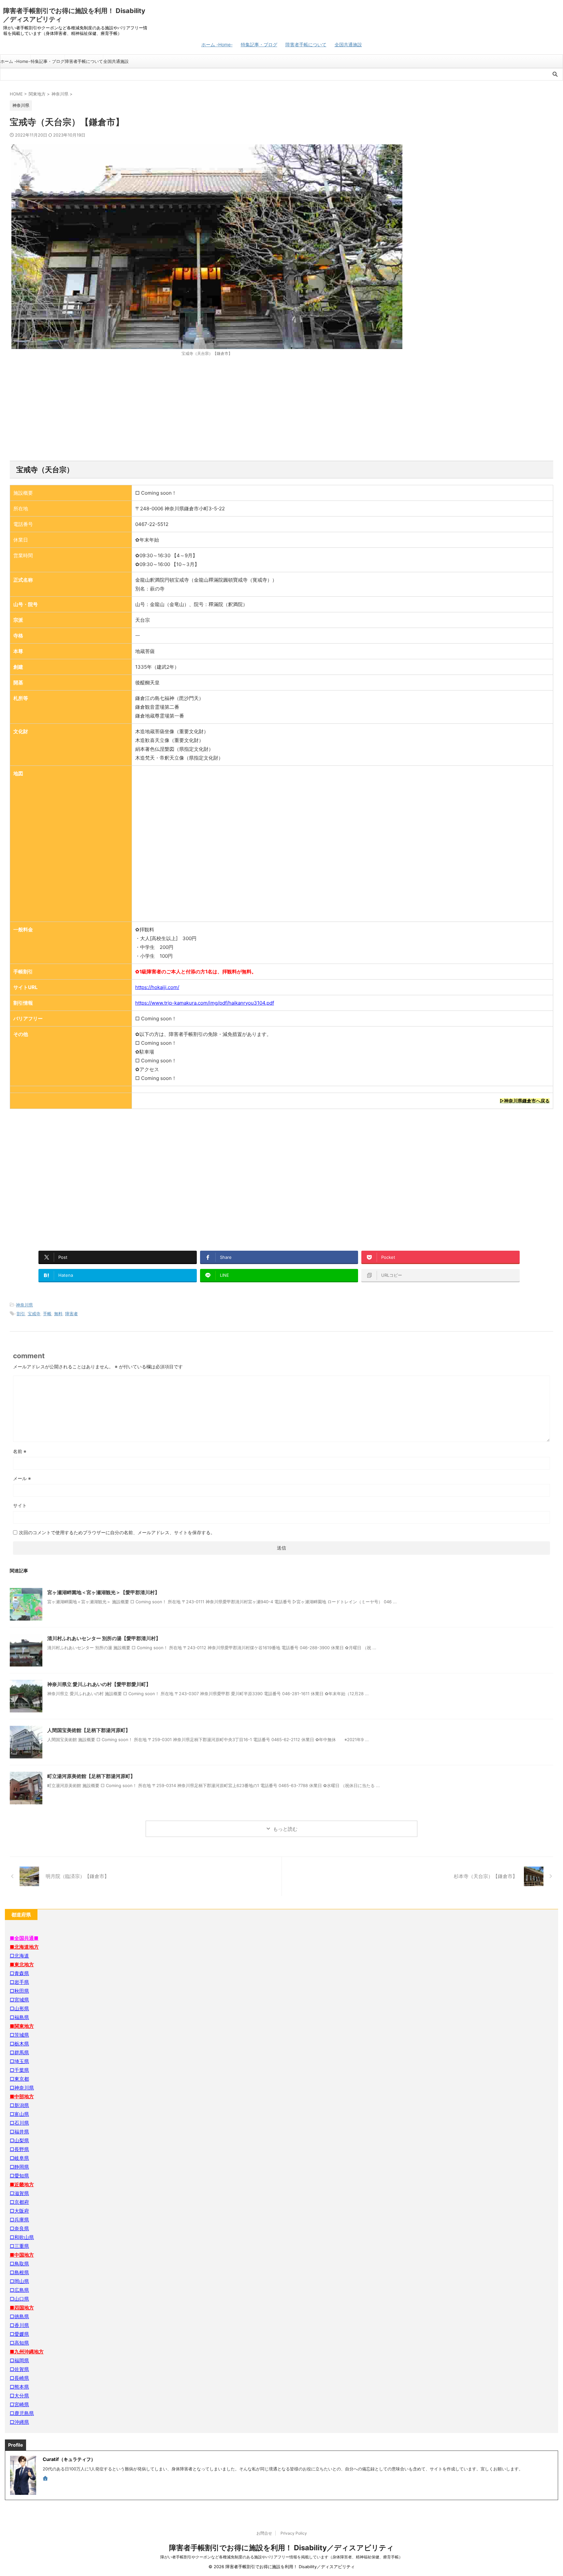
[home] (46, 2479)
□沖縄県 (19, 2422)
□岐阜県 (19, 2158)
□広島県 (19, 2290)
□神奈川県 (22, 2088)
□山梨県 (19, 2140)
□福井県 (19, 2132)
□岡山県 (19, 2281)
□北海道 (19, 1956)
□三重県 (19, 2246)
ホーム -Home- (217, 44)
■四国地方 (22, 2308)
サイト (20, 1505)
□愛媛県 (19, 2334)
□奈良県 (19, 2228)
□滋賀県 (19, 2193)
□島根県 (19, 2272)
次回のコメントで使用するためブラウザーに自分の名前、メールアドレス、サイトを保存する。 (117, 1532)
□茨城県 (19, 2035)
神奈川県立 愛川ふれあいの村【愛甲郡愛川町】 (99, 1684)
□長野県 (19, 2149)
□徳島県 (19, 2316)
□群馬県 (19, 2052)
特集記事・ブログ (259, 44)
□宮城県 (19, 2000)
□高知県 (19, 2343)
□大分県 (19, 2396)
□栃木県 (19, 2044)
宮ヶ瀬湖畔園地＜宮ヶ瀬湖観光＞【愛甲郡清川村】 (103, 1592)
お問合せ (264, 2533)
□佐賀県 (19, 2369)
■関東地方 (22, 2026)
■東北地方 (22, 1965)
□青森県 (19, 1973)
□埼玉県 (19, 2061)
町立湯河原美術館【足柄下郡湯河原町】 (91, 1776)
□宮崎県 (19, 2404)
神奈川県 (24, 1305)
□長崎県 (19, 2378)
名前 (20, 1451)
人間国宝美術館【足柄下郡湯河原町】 (89, 1730)
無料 (58, 1314)
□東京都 (19, 2079)
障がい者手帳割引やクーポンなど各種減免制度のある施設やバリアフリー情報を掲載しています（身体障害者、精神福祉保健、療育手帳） (281, 2557)
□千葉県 (19, 2070)
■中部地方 (22, 2096)
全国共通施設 (348, 44)
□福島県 (19, 2017)
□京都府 (19, 2202)
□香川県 (19, 2325)
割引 (21, 1314)
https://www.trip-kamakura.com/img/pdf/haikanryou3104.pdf (205, 1003)
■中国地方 (22, 2255)
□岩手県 (19, 1982)
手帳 (47, 1314)
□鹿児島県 (22, 2413)
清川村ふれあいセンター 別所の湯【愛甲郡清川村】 (104, 1638)
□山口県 (19, 2299)
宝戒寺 (34, 1314)
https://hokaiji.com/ (157, 987)
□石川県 (19, 2123)
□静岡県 (19, 2167)
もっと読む (285, 1829)
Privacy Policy (294, 2533)
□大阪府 (19, 2211)
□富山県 (19, 2114)
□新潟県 (19, 2105)
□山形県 (19, 2008)
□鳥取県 (19, 2264)
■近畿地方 (22, 2184)
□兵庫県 (19, 2220)
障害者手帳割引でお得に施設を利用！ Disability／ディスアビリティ (281, 2548)
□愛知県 (19, 2176)
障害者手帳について (306, 44)
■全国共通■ (24, 1938)
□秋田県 (19, 1991)
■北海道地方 (24, 1947)
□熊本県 (19, 2387)
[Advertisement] (281, 409)
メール (22, 1478)
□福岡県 (19, 2360)
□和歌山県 (22, 2237)
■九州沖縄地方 (27, 2352)
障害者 (72, 1314)
